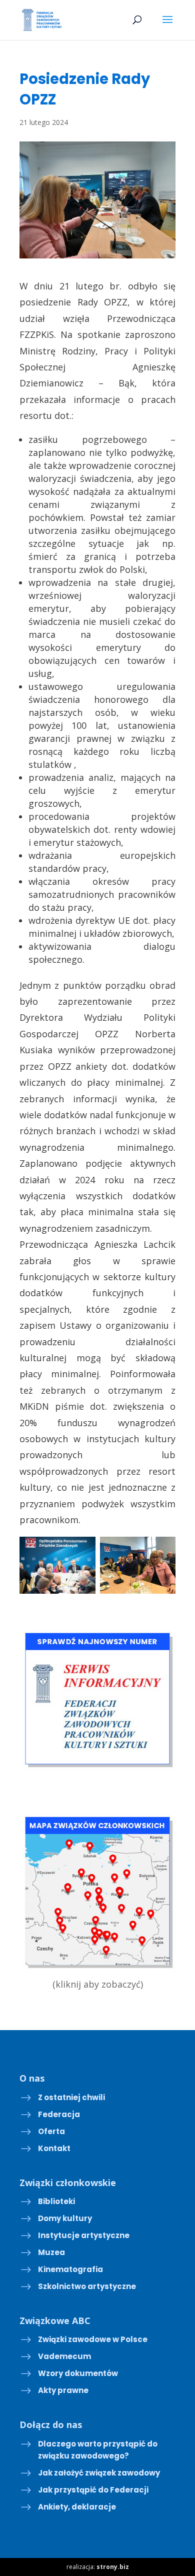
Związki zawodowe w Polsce (93, 2339)
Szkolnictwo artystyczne (87, 2286)
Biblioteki (56, 2201)
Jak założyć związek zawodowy (99, 2473)
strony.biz (113, 2567)
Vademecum (64, 2356)
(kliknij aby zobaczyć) (98, 1984)
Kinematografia (70, 2269)
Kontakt (54, 2148)
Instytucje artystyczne (84, 2235)
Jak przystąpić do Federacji (93, 2490)
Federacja (59, 2114)
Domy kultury (65, 2218)
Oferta (51, 2131)
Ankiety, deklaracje (77, 2507)
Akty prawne (63, 2390)
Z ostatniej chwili (71, 2097)
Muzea (51, 2252)
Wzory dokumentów (78, 2373)
